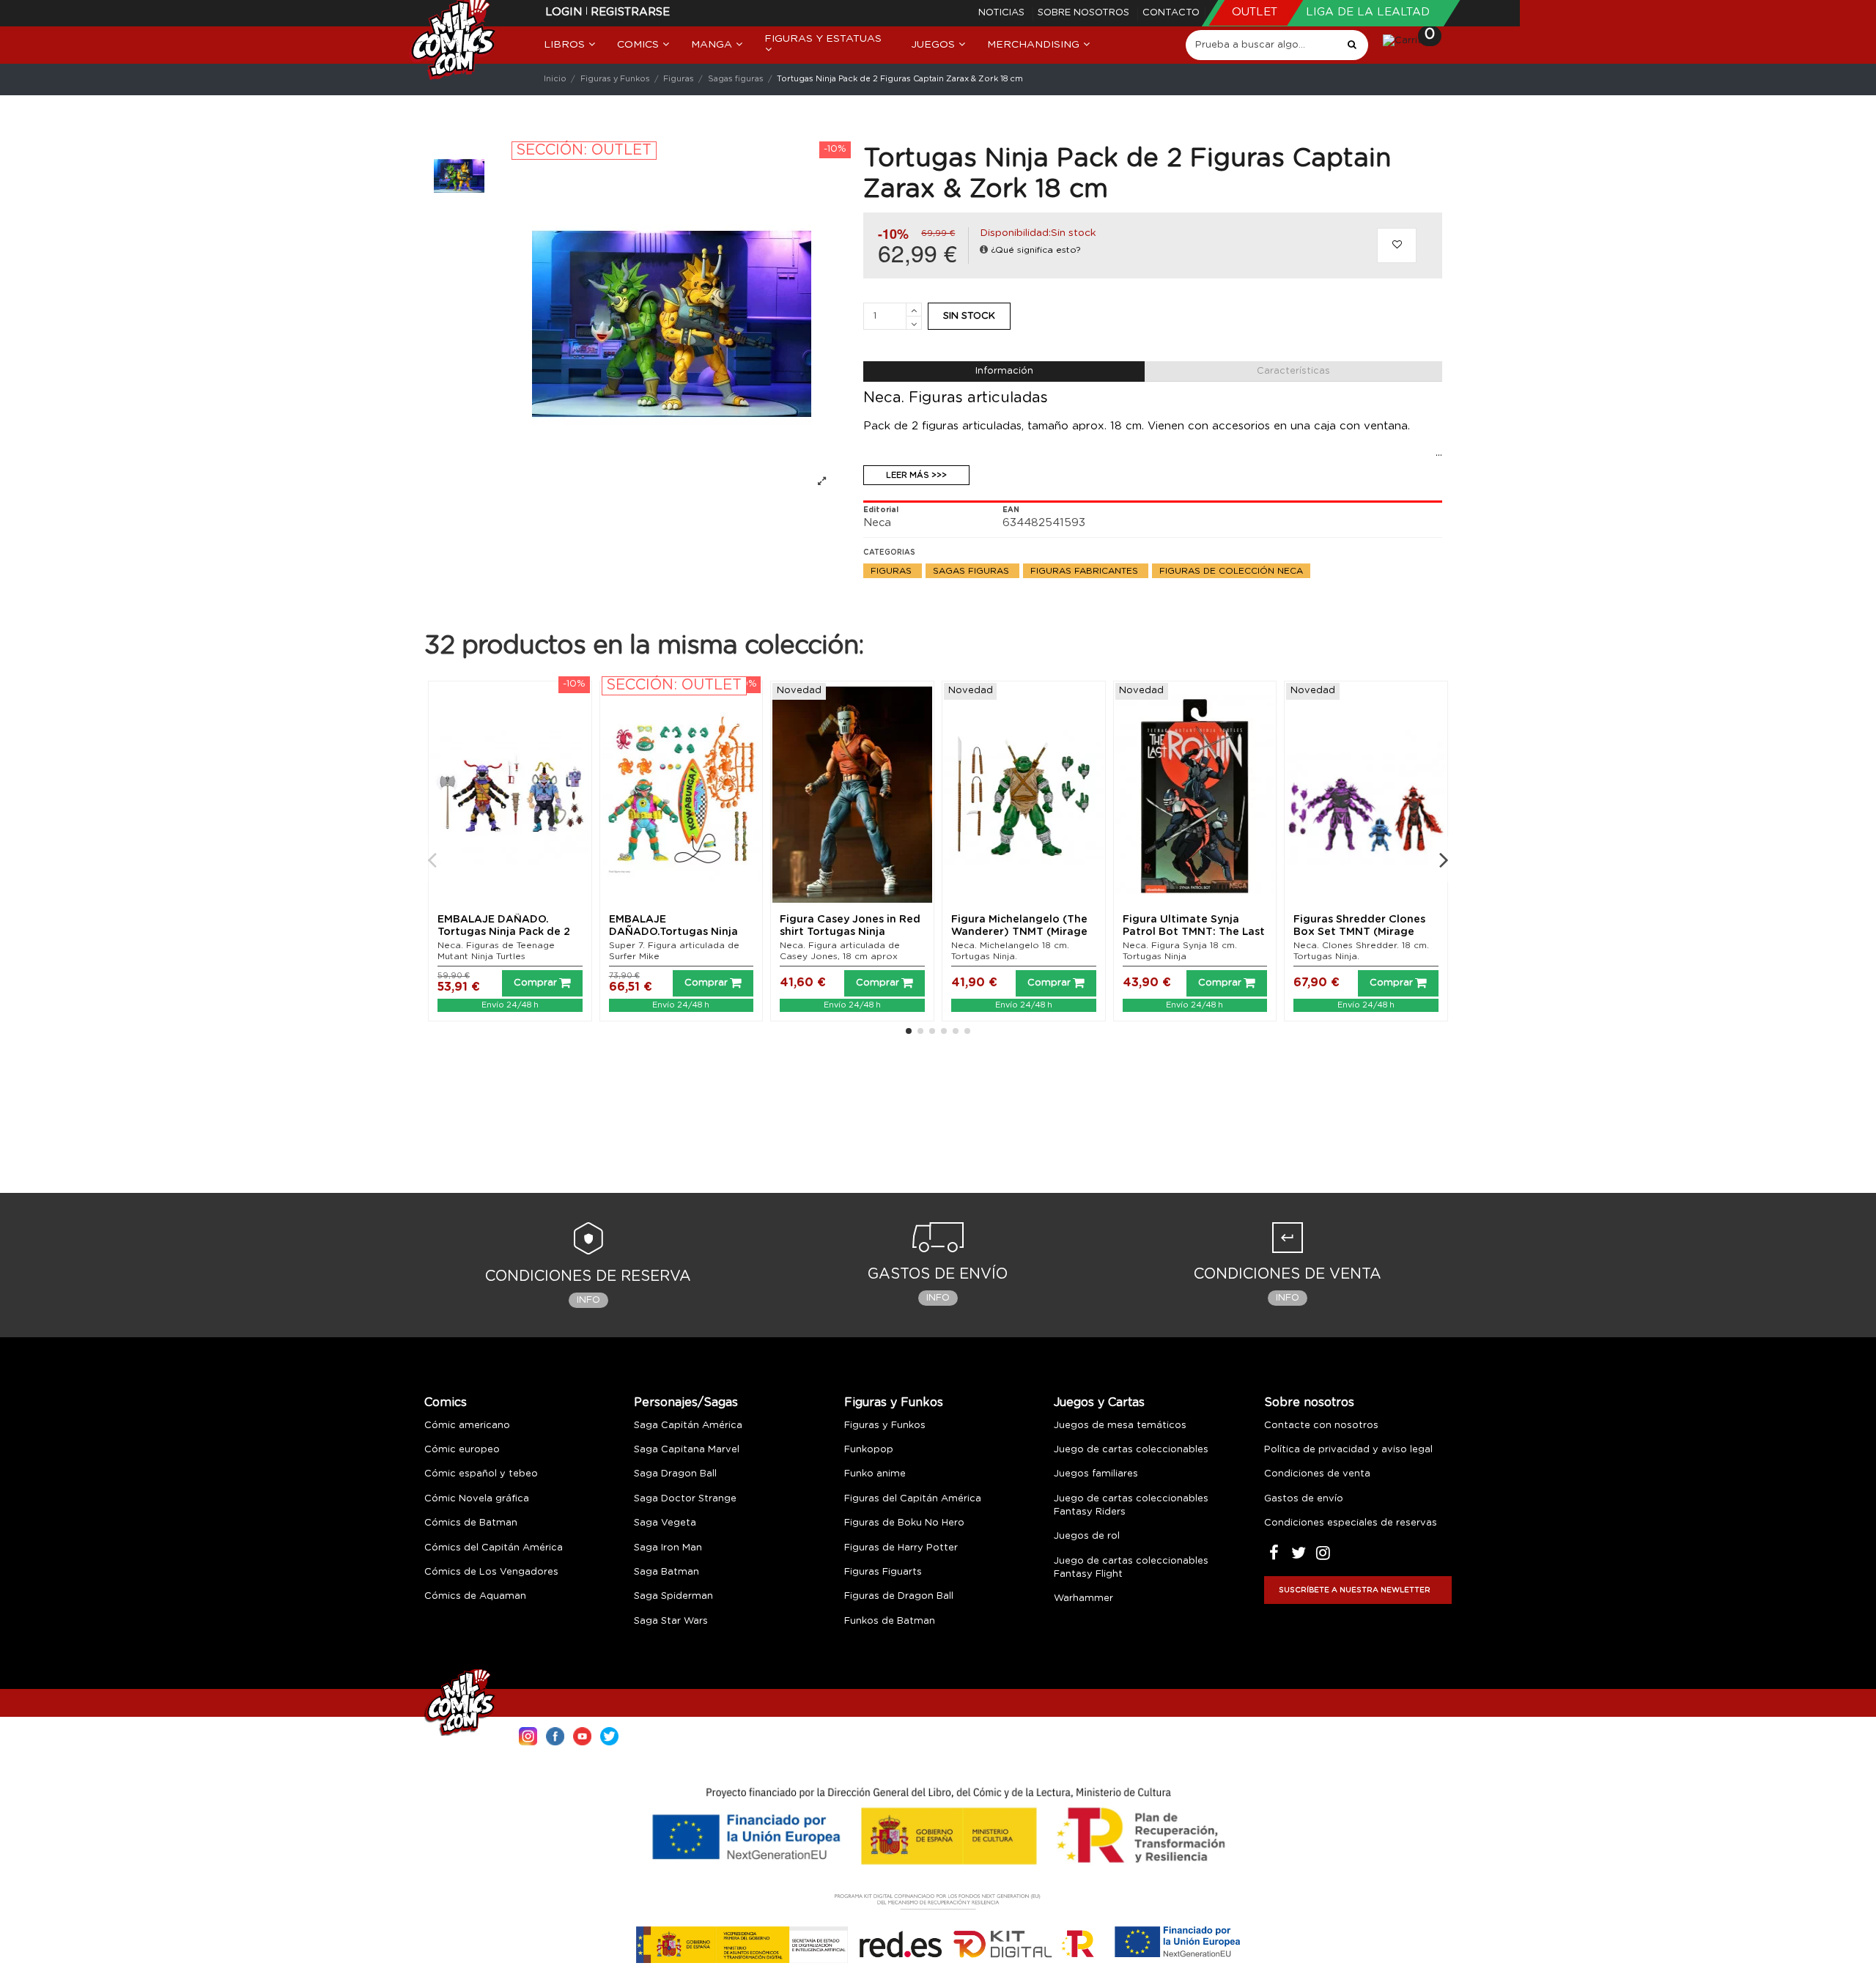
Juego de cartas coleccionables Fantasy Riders (1131, 1505)
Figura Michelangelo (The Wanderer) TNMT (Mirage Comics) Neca (1019, 932)
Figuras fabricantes (1086, 571)
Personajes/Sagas (686, 1402)
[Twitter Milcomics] (609, 1735)
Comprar (535, 983)
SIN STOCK (969, 316)
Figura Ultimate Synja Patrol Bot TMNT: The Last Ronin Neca (1194, 932)
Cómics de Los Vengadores (491, 1572)
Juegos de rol (1087, 1536)
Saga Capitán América (688, 1426)
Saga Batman (666, 1572)
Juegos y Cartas (1099, 1402)
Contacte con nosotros (1321, 1426)
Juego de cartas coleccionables (1131, 1450)
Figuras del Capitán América (913, 1499)
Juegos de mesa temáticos (1120, 1426)
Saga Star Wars (671, 1621)
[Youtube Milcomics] (582, 1735)
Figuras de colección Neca (1231, 571)
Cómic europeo (462, 1450)
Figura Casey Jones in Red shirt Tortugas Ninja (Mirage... (850, 932)
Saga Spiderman (673, 1596)
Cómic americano (467, 1426)
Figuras (893, 571)
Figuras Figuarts (883, 1572)
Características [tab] (1293, 371)
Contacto (1171, 13)
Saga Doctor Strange (685, 1499)
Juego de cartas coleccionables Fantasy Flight (1131, 1568)
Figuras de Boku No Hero (904, 1523)
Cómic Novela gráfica (477, 1499)
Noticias (1003, 13)
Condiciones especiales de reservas (1351, 1523)
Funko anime (875, 1474)
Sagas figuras (972, 571)
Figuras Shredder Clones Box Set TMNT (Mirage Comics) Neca (1359, 932)
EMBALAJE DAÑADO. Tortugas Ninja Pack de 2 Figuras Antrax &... (504, 932)
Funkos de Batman (890, 1621)
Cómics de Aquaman (475, 1596)
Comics (446, 1402)
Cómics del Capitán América (494, 1548)
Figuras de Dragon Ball (899, 1596)
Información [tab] (1004, 371)
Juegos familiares (1096, 1474)
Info (588, 1300)
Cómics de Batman (471, 1523)
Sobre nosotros (1085, 13)
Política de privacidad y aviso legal (1348, 1450)
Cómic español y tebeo (481, 1474)
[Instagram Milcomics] (528, 1735)
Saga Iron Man (668, 1548)
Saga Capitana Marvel (687, 1450)
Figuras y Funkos (894, 1402)
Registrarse (630, 12)
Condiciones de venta (1317, 1474)
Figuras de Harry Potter (901, 1548)
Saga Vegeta (665, 1523)
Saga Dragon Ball (675, 1474)
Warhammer (1083, 1598)
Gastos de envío (1304, 1499)
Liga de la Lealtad (1368, 12)
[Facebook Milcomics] (555, 1735)
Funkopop (869, 1450)
